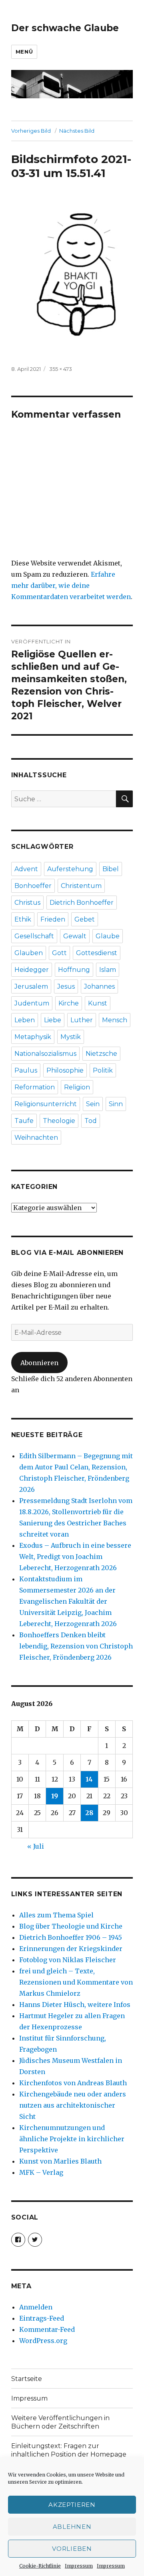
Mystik (71, 1037)
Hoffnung (74, 970)
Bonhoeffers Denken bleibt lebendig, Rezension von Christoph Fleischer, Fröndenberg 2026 (76, 1646)
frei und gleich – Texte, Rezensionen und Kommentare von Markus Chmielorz (76, 1982)
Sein (93, 1104)
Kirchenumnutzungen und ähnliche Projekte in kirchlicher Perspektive (72, 2139)
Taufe (24, 1121)
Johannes (99, 986)
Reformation (35, 1087)
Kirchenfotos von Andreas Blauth (73, 2083)
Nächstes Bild (77, 131)
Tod (91, 1121)
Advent (26, 869)
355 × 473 (61, 369)
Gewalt (75, 936)
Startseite (27, 2379)
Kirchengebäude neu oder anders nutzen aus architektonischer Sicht (73, 2105)
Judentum (32, 1003)
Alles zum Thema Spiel (56, 1915)
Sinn (116, 1104)
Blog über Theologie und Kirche (71, 1926)
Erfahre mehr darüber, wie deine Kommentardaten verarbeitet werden (71, 585)
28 (89, 1813)
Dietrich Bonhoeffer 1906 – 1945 (71, 1937)
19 (55, 1796)
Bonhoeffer (33, 886)
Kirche (69, 1003)
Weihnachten (36, 1138)
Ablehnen (72, 2527)
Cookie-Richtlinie (40, 2566)
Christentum (81, 886)
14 (89, 1779)
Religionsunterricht (46, 1104)
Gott (59, 953)
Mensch (115, 1020)
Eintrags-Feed (42, 2318)
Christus (27, 903)
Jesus (66, 986)
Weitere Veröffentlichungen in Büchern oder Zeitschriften (60, 2422)
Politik (103, 1070)
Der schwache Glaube (65, 28)
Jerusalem (31, 986)
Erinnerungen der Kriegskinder (71, 1949)
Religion (77, 1087)
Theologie (59, 1121)
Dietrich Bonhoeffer (82, 903)
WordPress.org (43, 2341)
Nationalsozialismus (45, 1054)
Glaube (108, 936)
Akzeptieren (72, 2505)
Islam (108, 970)
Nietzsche (101, 1054)
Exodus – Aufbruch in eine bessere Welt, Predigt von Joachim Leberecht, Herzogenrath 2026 (75, 1557)
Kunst (98, 1003)
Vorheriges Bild (31, 131)
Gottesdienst (97, 953)
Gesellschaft (34, 936)
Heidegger (32, 970)
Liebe (53, 1020)
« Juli (36, 1846)
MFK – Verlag (41, 2172)
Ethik (23, 919)
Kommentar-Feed (47, 2329)
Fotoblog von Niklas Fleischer (68, 1960)
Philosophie (65, 1070)
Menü (24, 52)
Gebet (85, 919)
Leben (25, 1020)
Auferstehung (70, 869)
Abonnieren (39, 1363)
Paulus (26, 1070)
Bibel (111, 869)
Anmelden (36, 2307)
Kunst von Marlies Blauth (60, 2161)
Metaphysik (33, 1037)
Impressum (79, 2566)
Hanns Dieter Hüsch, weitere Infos (75, 2005)
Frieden (53, 919)
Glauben (29, 953)
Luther (82, 1020)
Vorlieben (72, 2549)
